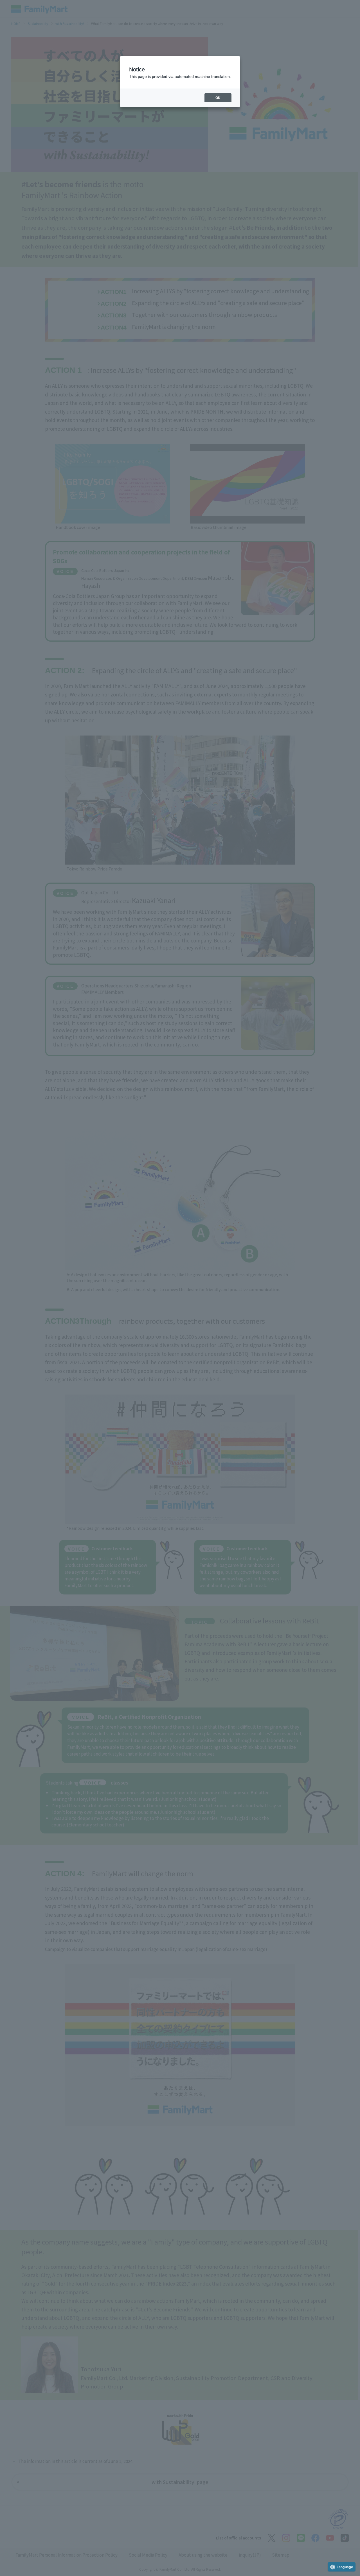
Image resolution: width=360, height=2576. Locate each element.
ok (218, 98)
